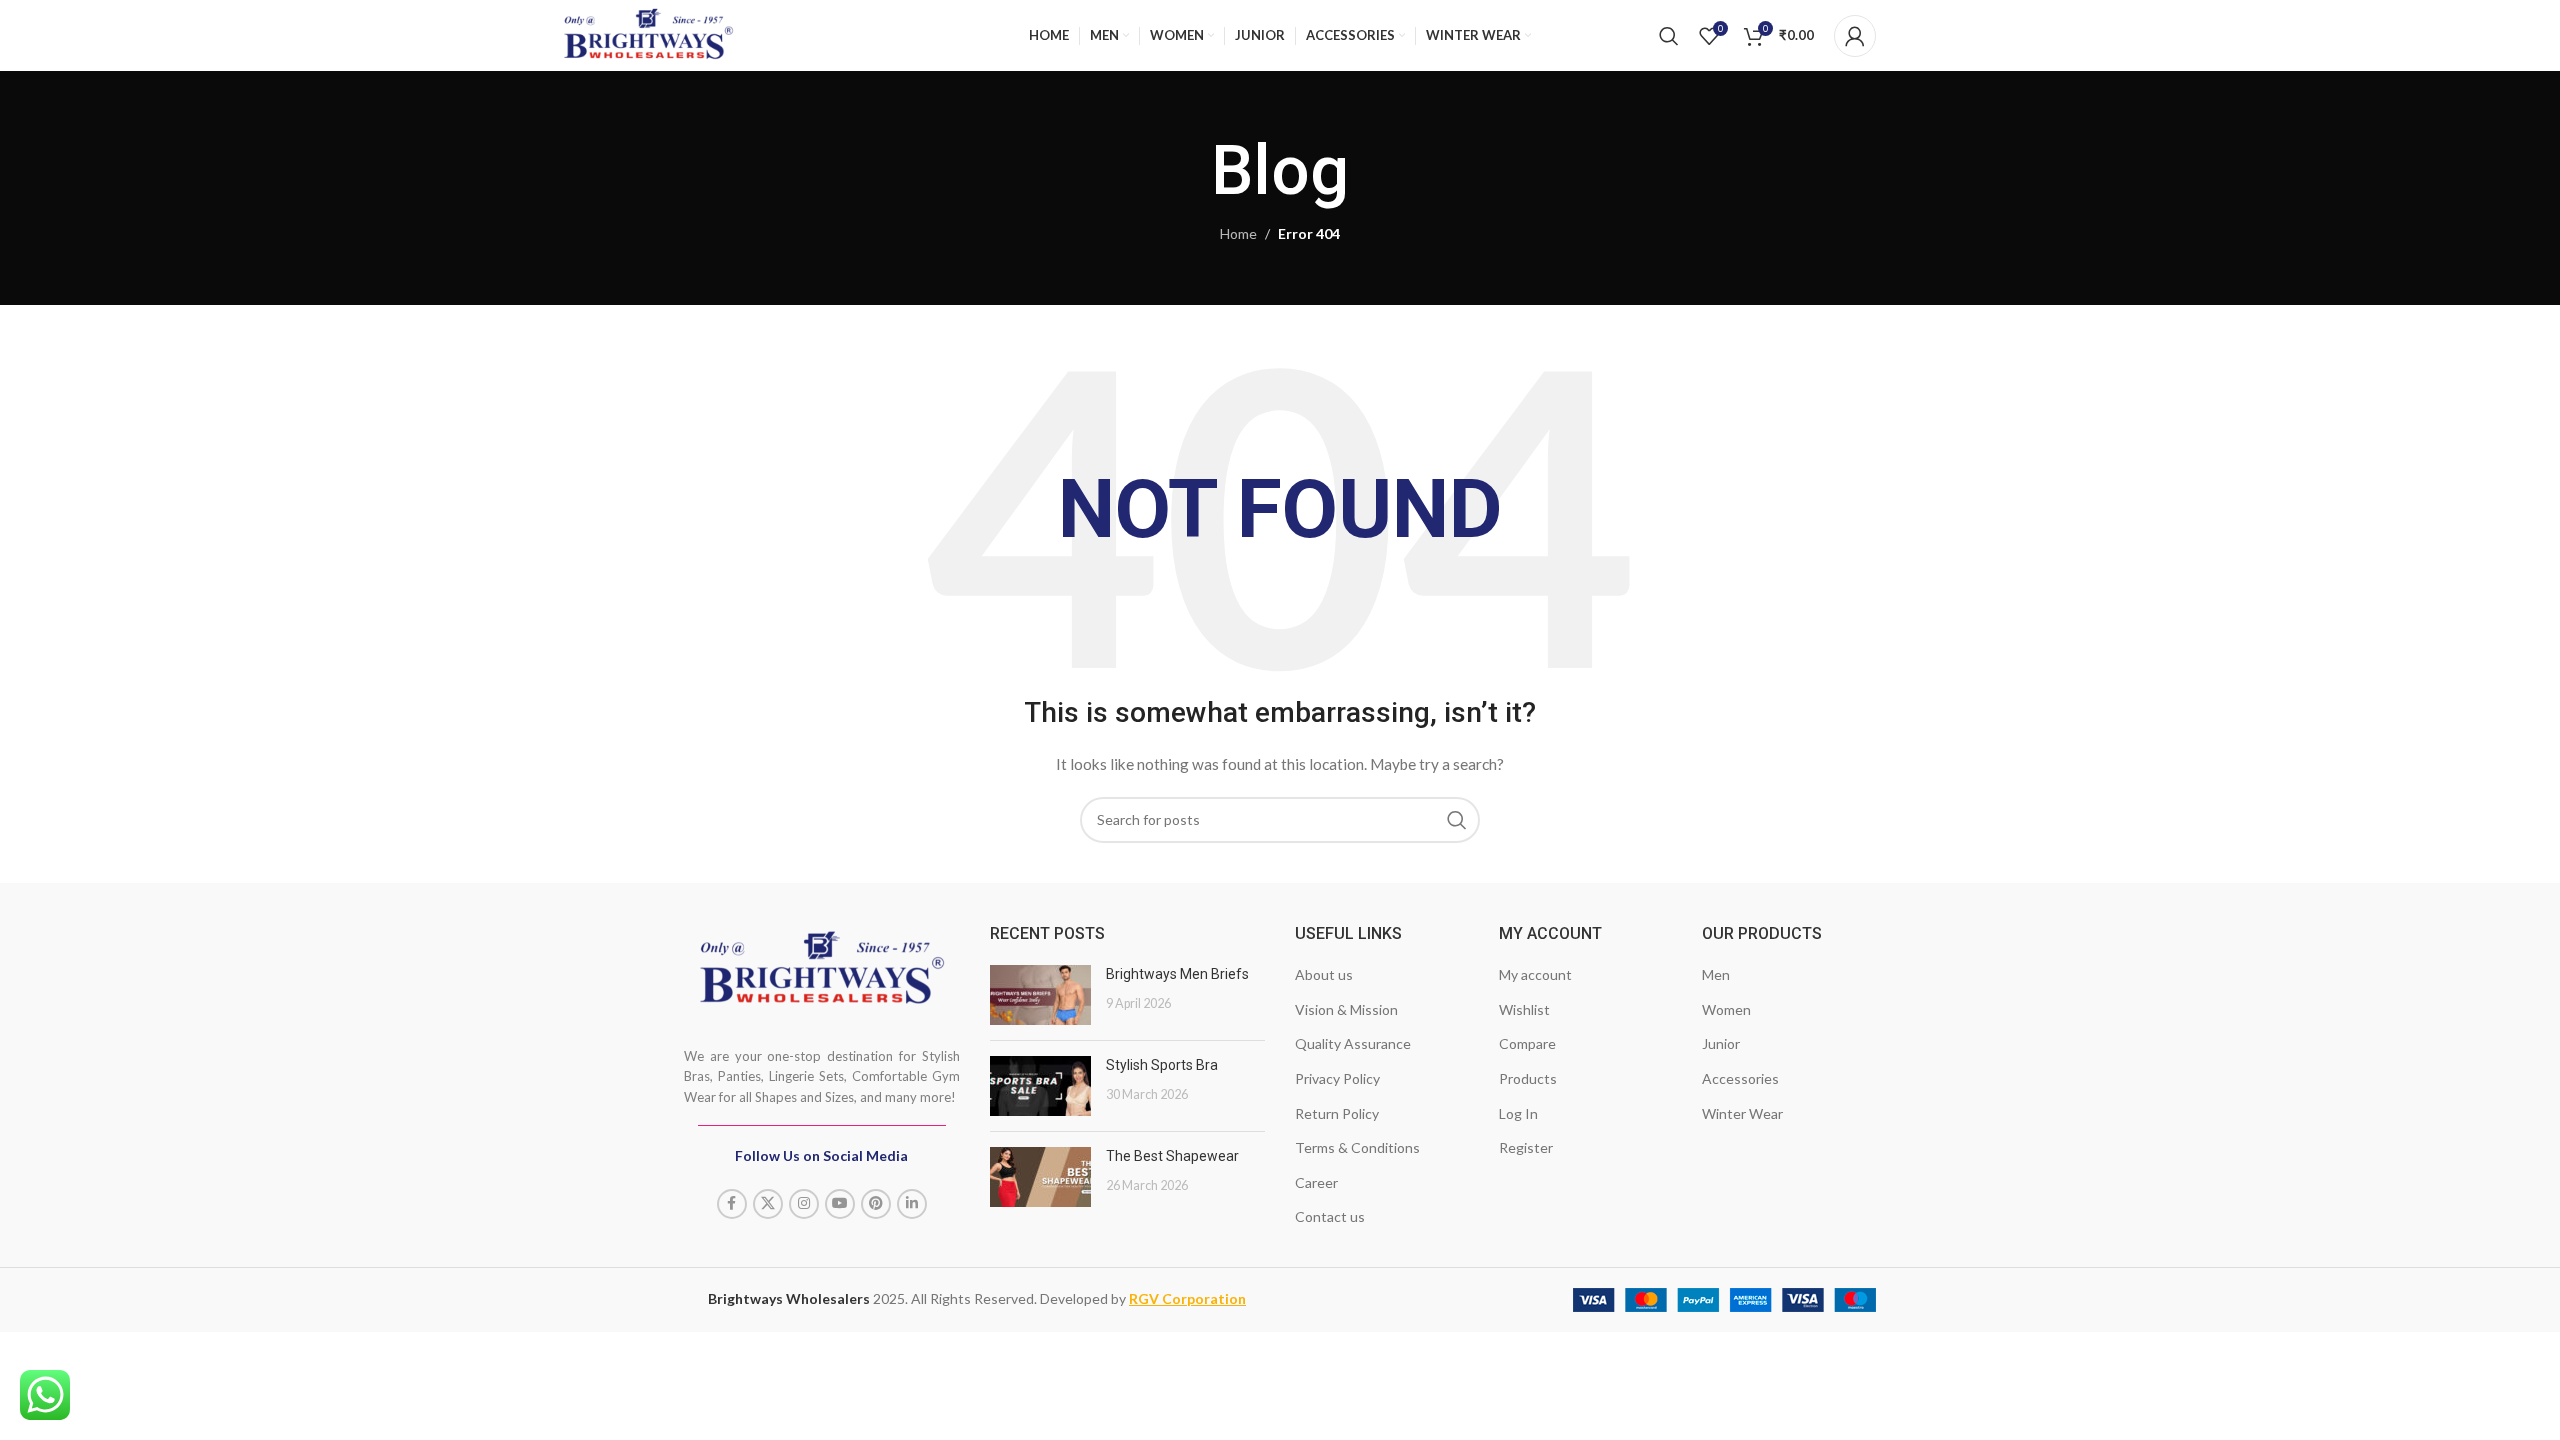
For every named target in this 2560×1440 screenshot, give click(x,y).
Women (1726, 1009)
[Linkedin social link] (912, 1204)
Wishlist (1524, 1009)
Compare (1527, 1043)
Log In (1518, 1113)
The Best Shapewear (1172, 1156)
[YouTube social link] (840, 1204)
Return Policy (1337, 1113)
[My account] (1855, 36)
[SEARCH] (1457, 820)
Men (1716, 974)
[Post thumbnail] (1040, 995)
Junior (1721, 1043)
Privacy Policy (1337, 1078)
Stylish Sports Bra (1162, 1065)
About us (1324, 974)
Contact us (1330, 1216)
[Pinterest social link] (876, 1204)
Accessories (1740, 1078)
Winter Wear (1742, 1113)
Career (1316, 1182)
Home (1238, 233)
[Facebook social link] (732, 1204)
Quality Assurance (1353, 1043)
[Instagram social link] (804, 1204)
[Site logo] (648, 31)
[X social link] (768, 1204)
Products (1528, 1078)
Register (1526, 1147)
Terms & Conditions (1357, 1147)
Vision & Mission (1346, 1009)
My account (1535, 974)
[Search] (1669, 36)
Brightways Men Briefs (1177, 974)
